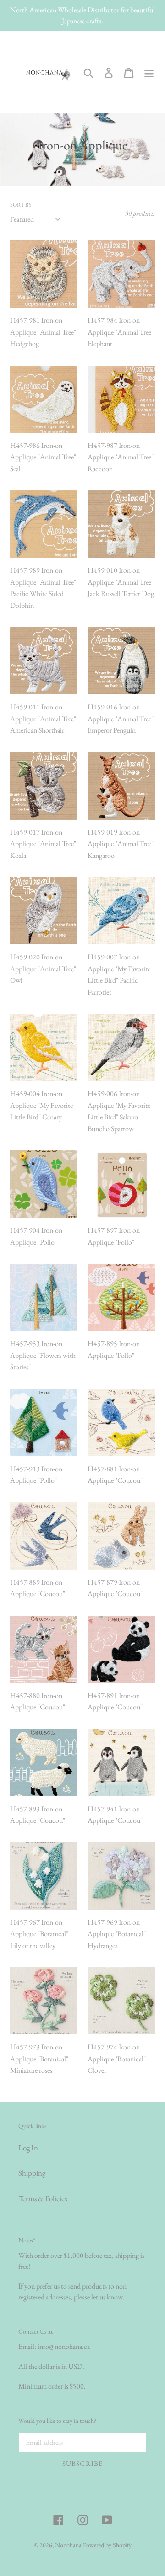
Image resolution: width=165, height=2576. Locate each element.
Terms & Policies (43, 2198)
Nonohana (68, 2545)
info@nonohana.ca (64, 2346)
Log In (28, 2148)
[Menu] (149, 72)
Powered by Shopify (107, 2545)
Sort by (21, 205)
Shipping (32, 2173)
